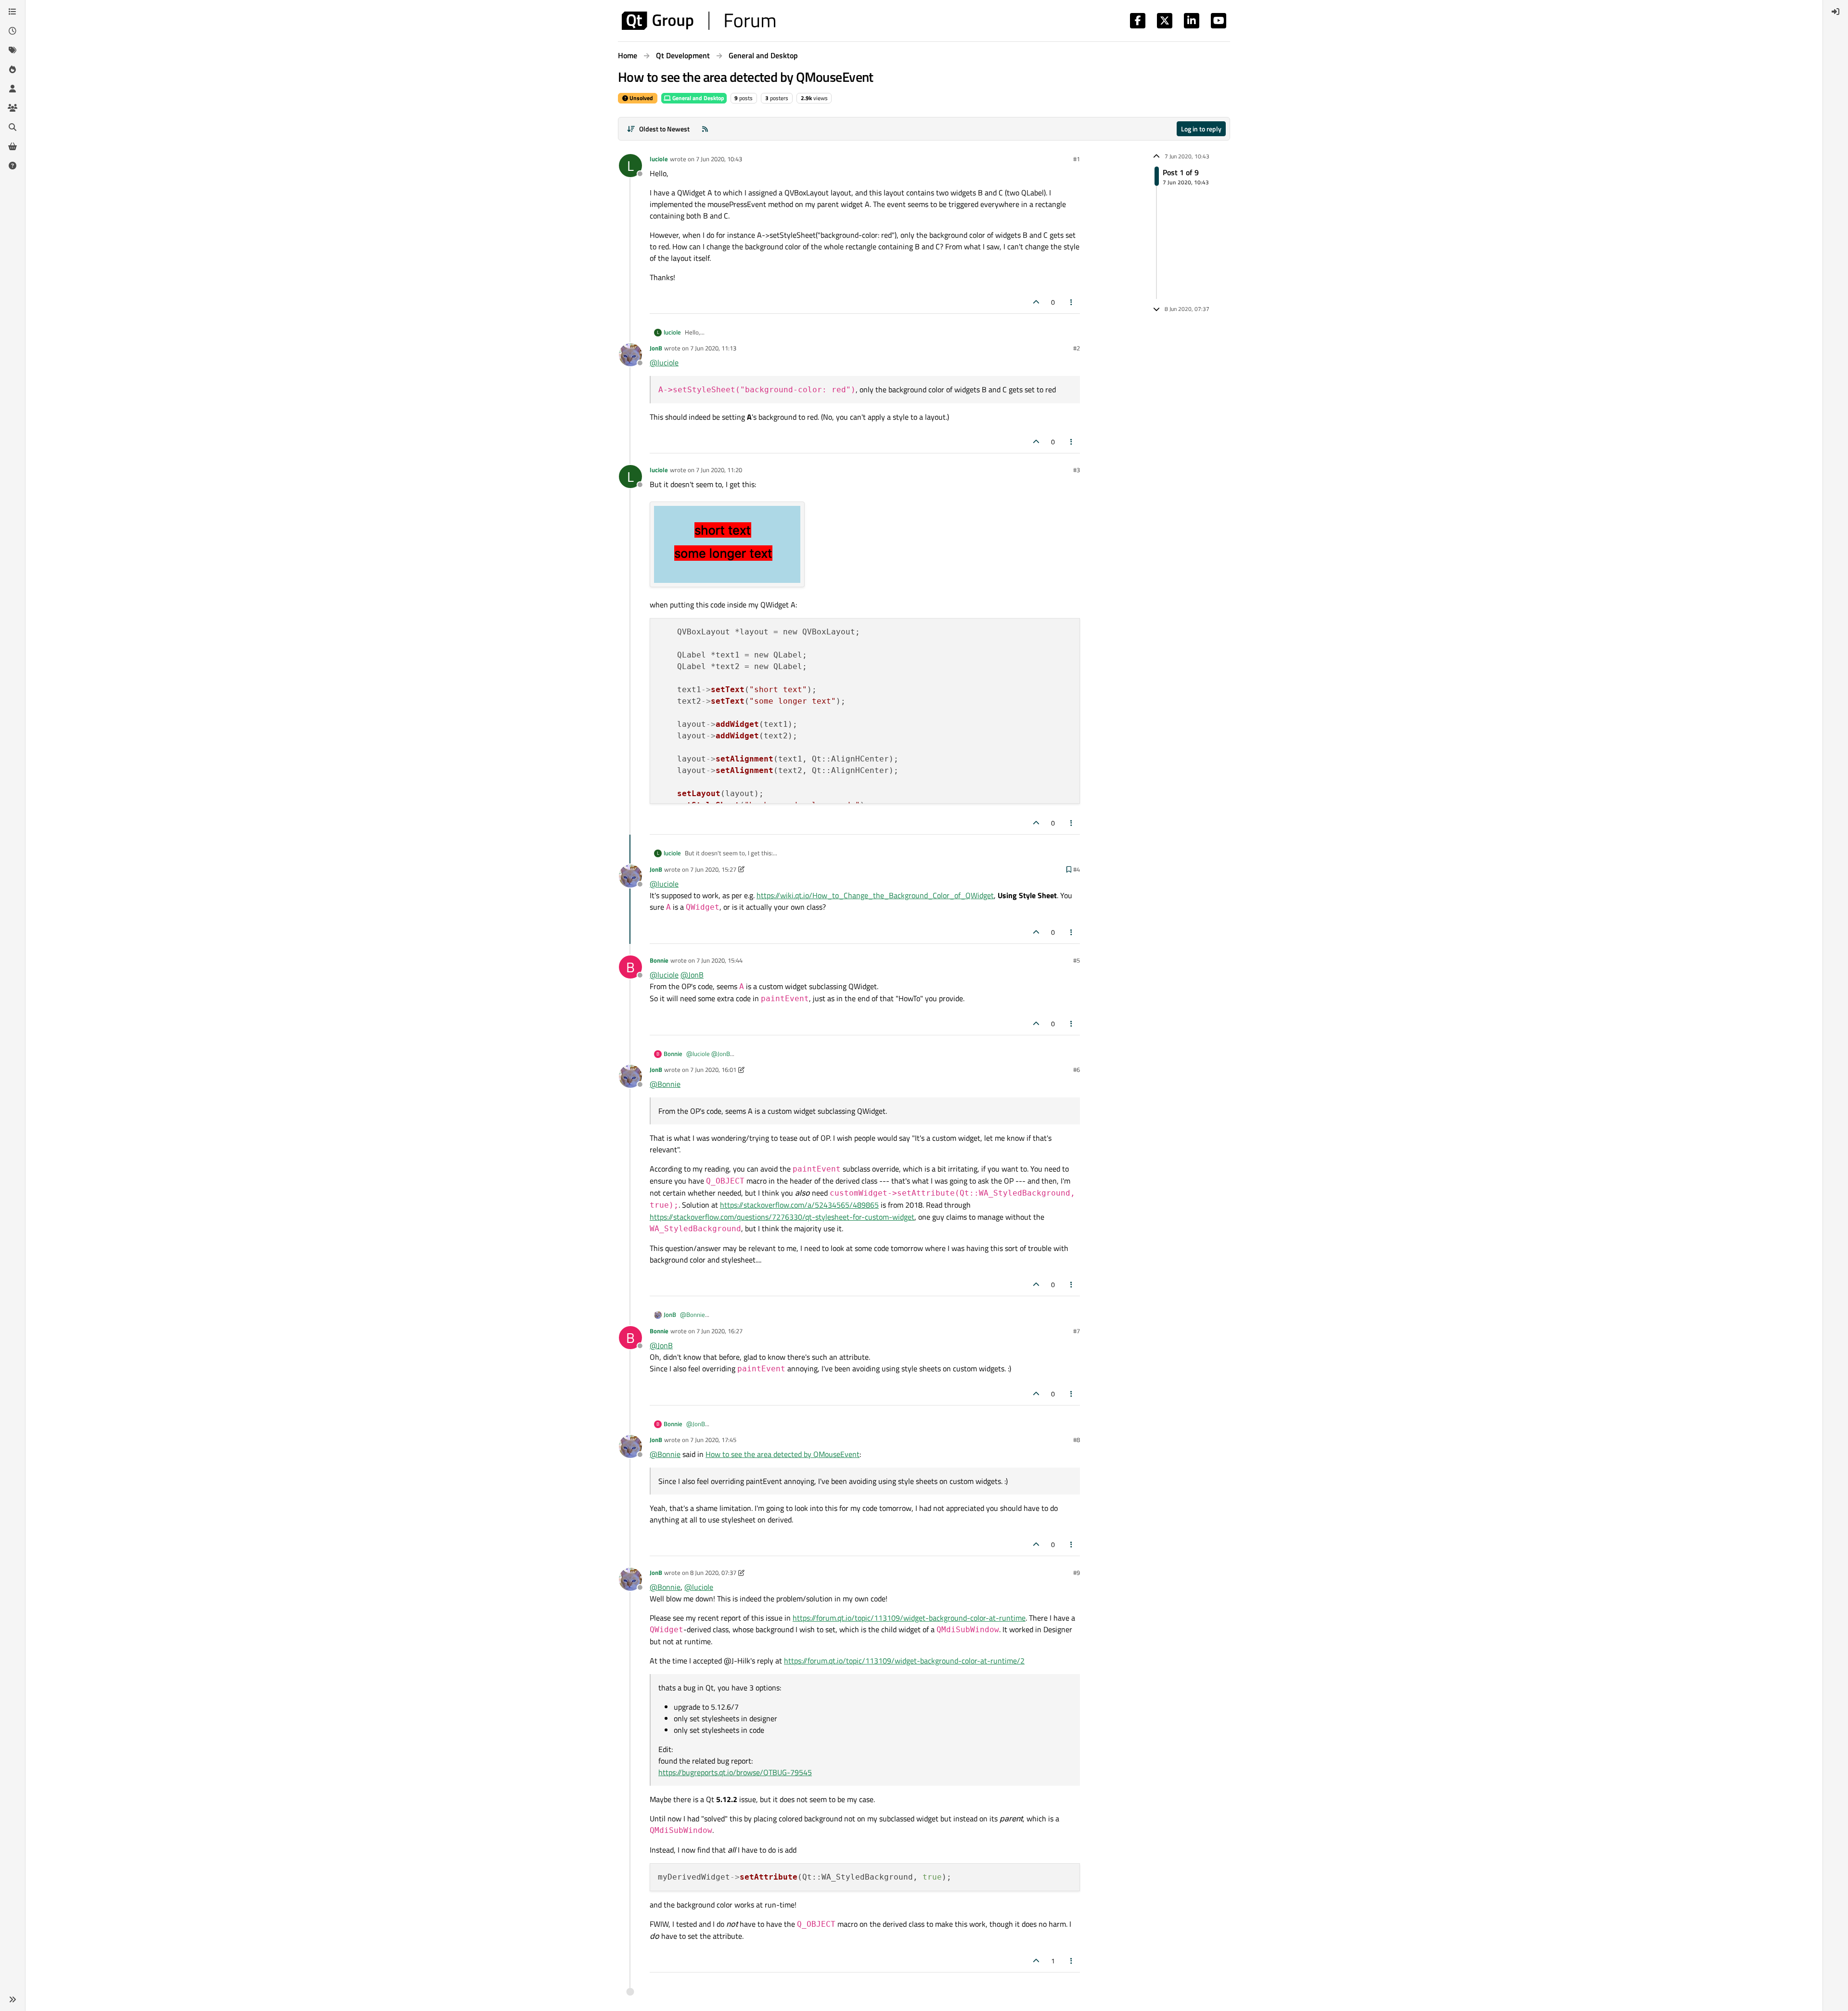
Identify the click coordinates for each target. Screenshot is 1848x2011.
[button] (13, 1999)
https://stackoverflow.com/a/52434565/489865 (799, 1205)
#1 (1077, 159)
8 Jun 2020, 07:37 (713, 1573)
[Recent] (13, 31)
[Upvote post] (1036, 302)
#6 (1077, 1070)
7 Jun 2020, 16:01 (713, 1070)
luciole (659, 159)
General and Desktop (698, 98)
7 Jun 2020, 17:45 (713, 1440)
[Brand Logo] (699, 21)
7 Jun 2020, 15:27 (713, 869)
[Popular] (13, 69)
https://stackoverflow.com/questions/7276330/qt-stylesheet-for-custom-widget (782, 1217)
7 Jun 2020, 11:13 (713, 348)
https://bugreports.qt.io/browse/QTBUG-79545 (735, 1772)
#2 (1077, 348)
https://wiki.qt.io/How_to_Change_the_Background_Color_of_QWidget (875, 895)
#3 (1077, 470)
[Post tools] (1072, 302)
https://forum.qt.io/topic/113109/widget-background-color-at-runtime (909, 1618)
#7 (1077, 1331)
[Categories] (13, 12)
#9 (1077, 1573)
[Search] (13, 127)
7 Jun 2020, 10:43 (719, 159)
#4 (1077, 869)
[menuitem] (1835, 12)
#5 (1077, 960)
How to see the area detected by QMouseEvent (783, 1454)
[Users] (13, 89)
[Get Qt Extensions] (13, 146)
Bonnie (659, 960)
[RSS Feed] (705, 129)
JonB (656, 348)
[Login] (1835, 12)
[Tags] (13, 50)
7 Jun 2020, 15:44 (719, 960)
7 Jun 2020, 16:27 (719, 1331)
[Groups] (13, 108)
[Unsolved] (13, 166)
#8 (1077, 1440)
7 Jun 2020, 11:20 (719, 470)
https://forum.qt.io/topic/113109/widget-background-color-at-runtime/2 (904, 1661)
